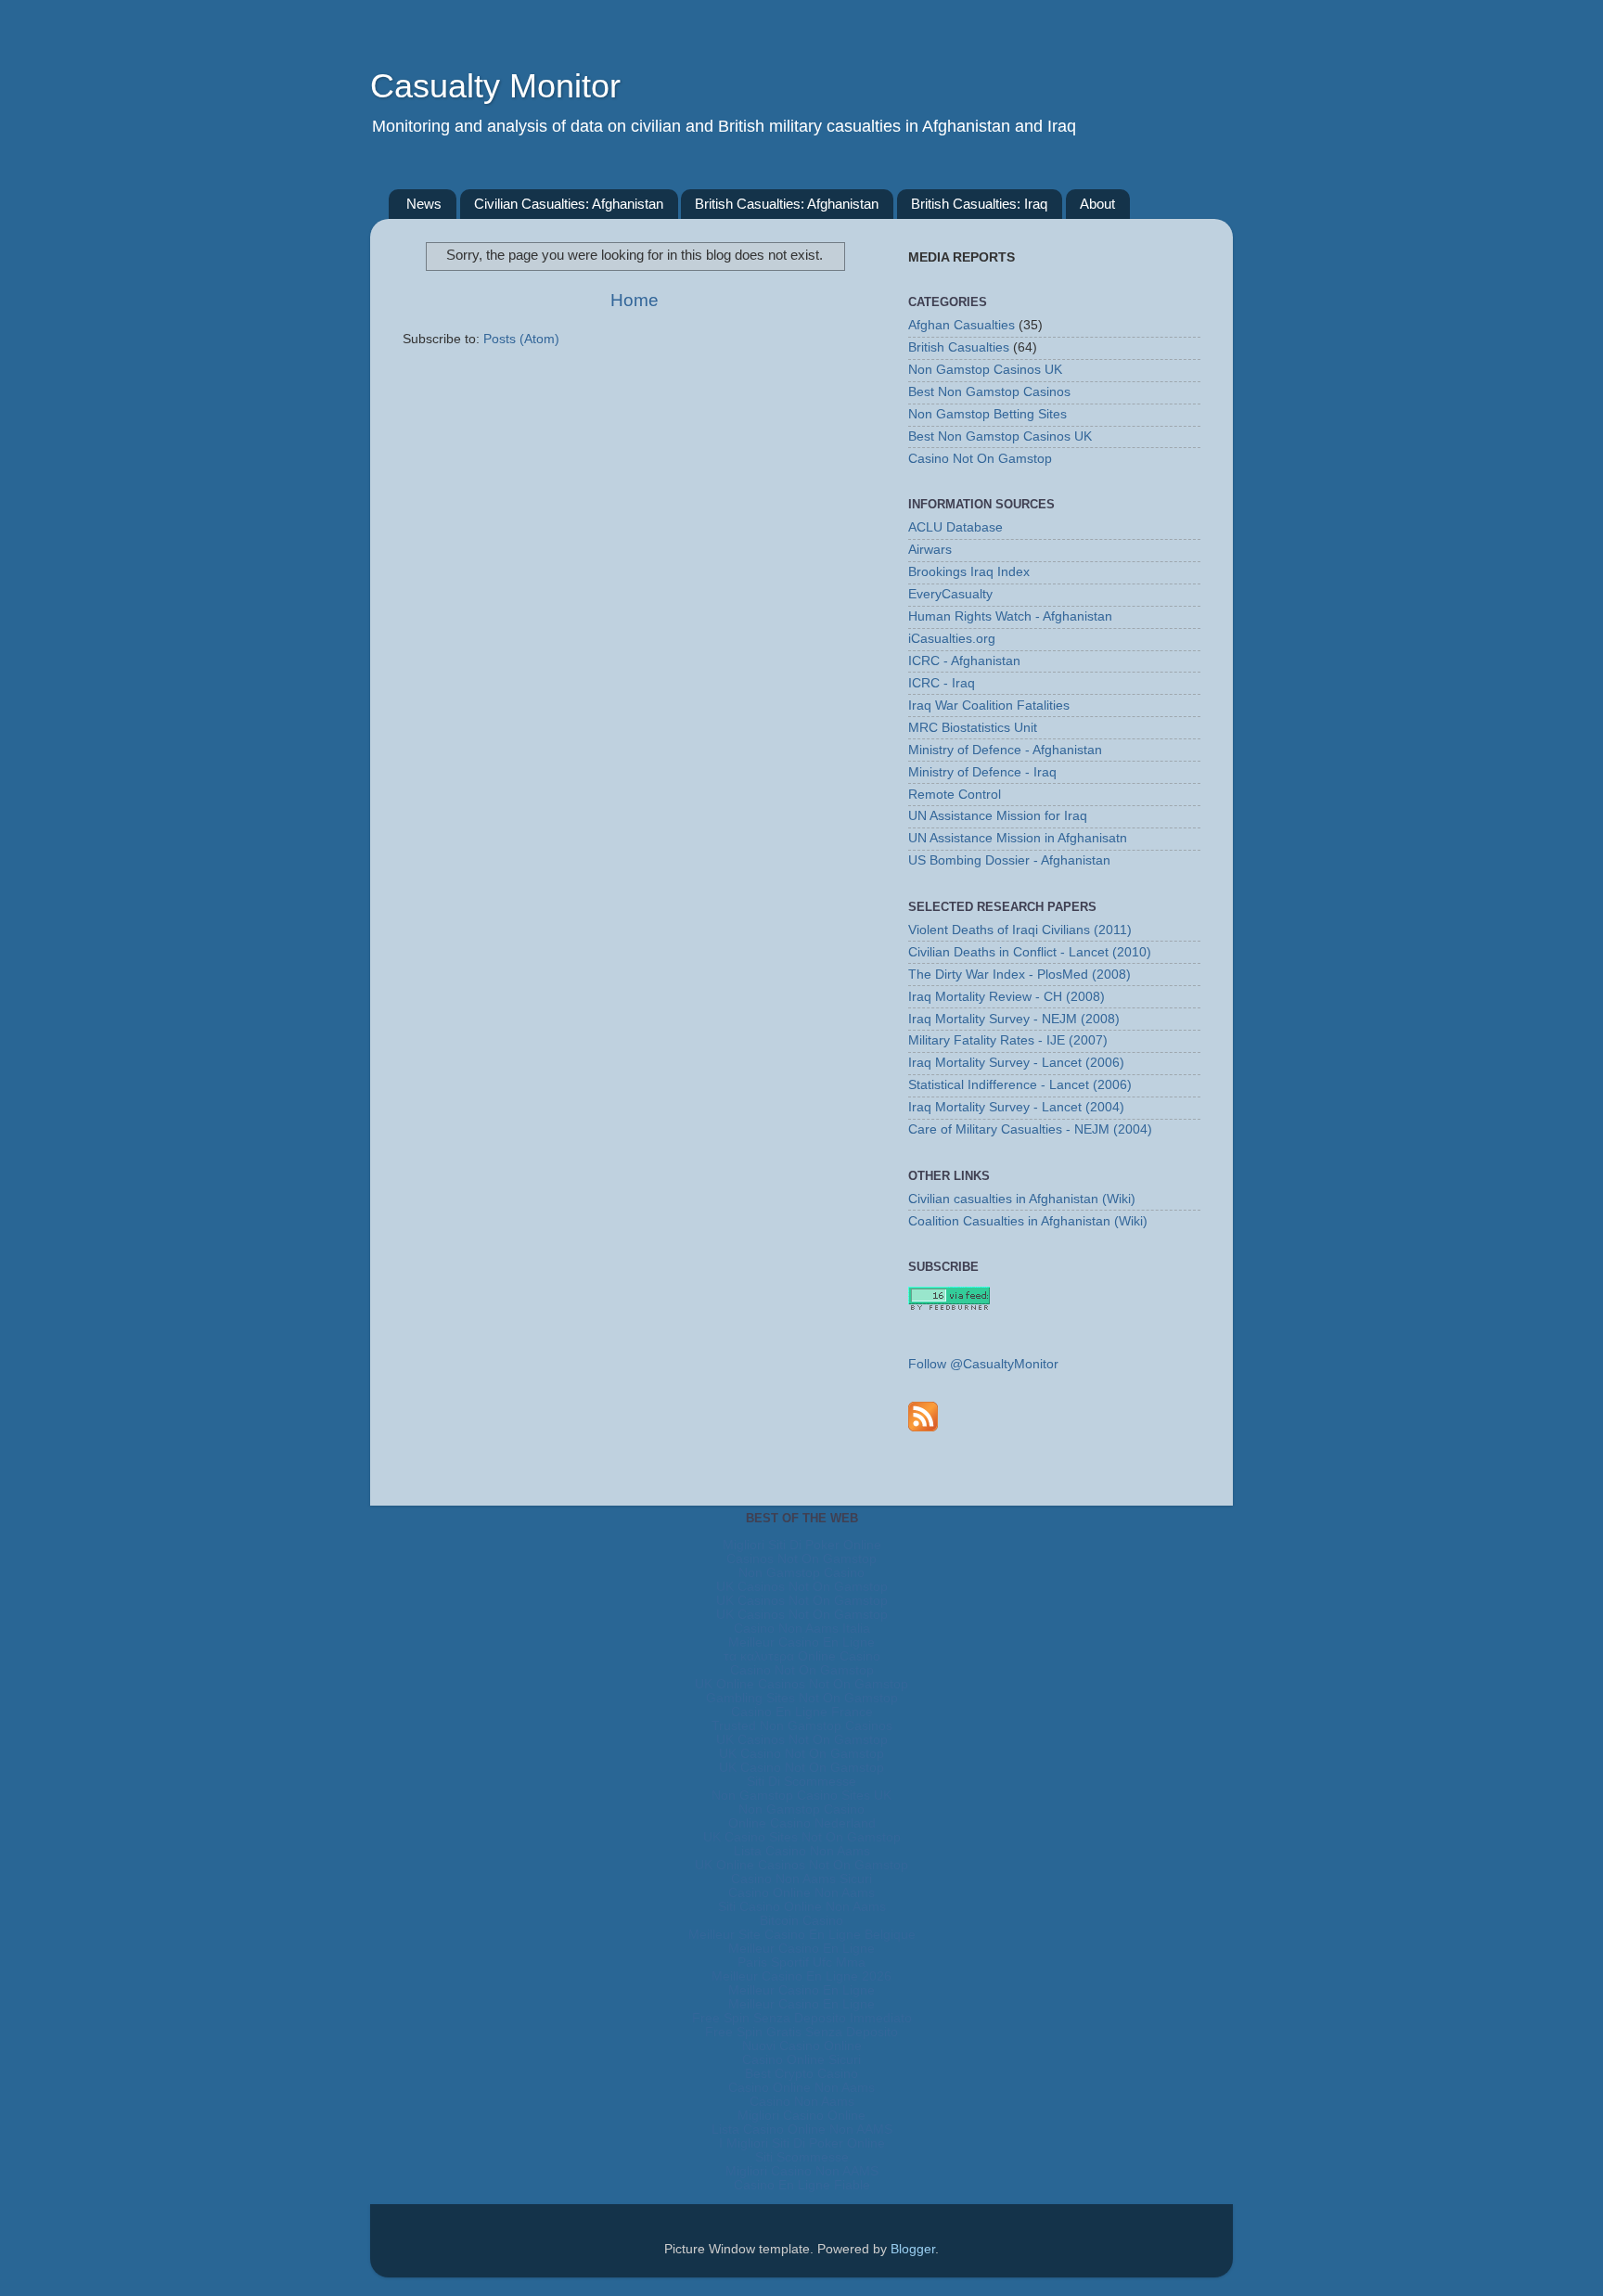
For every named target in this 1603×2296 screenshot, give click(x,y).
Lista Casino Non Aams (802, 1851)
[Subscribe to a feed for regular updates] (923, 1416)
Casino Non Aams (802, 2102)
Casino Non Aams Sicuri (801, 1879)
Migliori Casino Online (801, 2116)
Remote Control (955, 795)
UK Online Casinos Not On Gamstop (801, 1684)
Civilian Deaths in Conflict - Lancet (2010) (1030, 952)
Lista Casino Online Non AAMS (802, 2129)
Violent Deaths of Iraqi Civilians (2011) (1020, 930)
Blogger (913, 2249)
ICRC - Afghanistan (964, 661)
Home (635, 300)
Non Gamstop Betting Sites (987, 414)
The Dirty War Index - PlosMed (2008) (1020, 975)
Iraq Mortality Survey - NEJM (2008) (1014, 1019)
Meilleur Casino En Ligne (801, 1642)
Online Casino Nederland (802, 1823)
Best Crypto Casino (801, 2074)
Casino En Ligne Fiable (802, 2185)
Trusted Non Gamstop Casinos (802, 1726)
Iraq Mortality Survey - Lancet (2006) (1016, 1063)
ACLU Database (955, 527)
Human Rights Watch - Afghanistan (1010, 616)
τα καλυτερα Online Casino (802, 1656)
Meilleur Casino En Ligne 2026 (801, 1976)
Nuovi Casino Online (802, 2046)
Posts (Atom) (521, 339)
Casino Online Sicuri (801, 2060)
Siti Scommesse (802, 2157)
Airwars (930, 550)
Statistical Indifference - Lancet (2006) (1020, 1085)
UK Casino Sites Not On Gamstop (802, 1837)
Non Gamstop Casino (801, 1573)
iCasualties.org (952, 639)
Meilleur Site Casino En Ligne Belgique (802, 1935)
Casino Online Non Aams (801, 1893)
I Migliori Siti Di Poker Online (802, 2143)
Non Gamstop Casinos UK (985, 370)
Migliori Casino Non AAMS (802, 2171)
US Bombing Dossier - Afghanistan (1009, 860)
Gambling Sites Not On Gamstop (802, 1698)
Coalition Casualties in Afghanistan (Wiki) (1028, 1221)
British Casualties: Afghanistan (787, 204)
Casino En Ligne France (802, 1712)
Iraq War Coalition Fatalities (989, 705)
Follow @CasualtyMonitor (983, 1364)
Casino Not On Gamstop (980, 459)
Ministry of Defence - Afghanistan (1005, 750)
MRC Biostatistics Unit (973, 728)
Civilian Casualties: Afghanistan (569, 204)
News (424, 204)
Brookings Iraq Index (969, 572)
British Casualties (959, 347)
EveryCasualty (950, 594)
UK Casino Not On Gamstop (801, 1754)
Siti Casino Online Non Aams (802, 1907)
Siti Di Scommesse (801, 1782)
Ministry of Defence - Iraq (982, 772)
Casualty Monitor (495, 86)
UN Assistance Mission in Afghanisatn (1018, 838)
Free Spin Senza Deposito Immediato (802, 2018)
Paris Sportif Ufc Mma (801, 1963)
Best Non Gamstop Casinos (989, 392)
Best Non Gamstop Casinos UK (1000, 436)
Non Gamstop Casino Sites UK (801, 1796)
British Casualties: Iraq (979, 204)
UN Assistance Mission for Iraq (998, 816)
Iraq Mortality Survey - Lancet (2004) (1016, 1107)
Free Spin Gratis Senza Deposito (801, 2032)
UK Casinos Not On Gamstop (802, 1587)
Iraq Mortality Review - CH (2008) (1007, 997)
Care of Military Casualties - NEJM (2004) (1030, 1129)
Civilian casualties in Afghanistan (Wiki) (1022, 1199)
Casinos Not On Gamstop (801, 1559)
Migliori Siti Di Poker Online (802, 1545)
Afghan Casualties (962, 325)
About (1097, 204)
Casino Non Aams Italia (802, 1629)
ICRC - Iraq (942, 683)
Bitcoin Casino (801, 1921)
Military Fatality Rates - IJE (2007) (1008, 1040)
